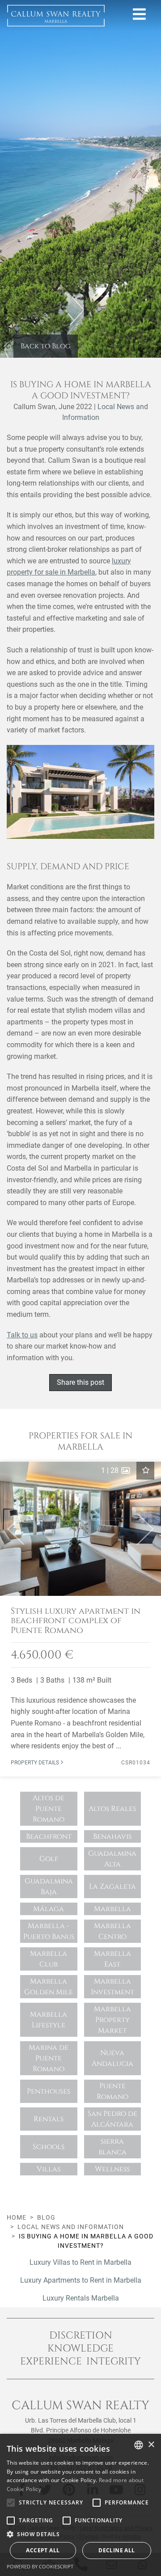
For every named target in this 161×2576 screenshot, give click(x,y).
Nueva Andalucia (112, 2058)
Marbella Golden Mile (49, 1987)
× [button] (151, 2445)
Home (17, 2217)
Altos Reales (112, 1809)
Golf (49, 1859)
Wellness (112, 2169)
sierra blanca (112, 2147)
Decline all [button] (117, 2550)
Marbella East (112, 1959)
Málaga (49, 1909)
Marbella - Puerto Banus (49, 1931)
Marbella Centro (112, 1931)
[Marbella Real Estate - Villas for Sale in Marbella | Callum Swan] (56, 16)
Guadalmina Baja (49, 1887)
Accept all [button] (43, 2550)
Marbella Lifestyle (49, 2020)
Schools (49, 2147)
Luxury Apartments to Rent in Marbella (81, 2280)
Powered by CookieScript (40, 2566)
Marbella (112, 1909)
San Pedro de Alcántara (112, 2119)
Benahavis (112, 1836)
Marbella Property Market (112, 2020)
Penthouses (49, 2091)
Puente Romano (112, 2091)
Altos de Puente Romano (49, 1809)
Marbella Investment (112, 1987)
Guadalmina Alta (112, 1859)
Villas (49, 2169)
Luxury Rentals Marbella (81, 2298)
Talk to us (22, 1335)
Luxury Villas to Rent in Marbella (80, 2262)
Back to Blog (46, 346)
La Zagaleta (112, 1887)
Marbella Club (49, 1959)
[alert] (80, 2505)
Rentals (49, 2119)
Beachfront (49, 1836)
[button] (12, 1529)
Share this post (80, 1382)
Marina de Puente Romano (49, 2058)
